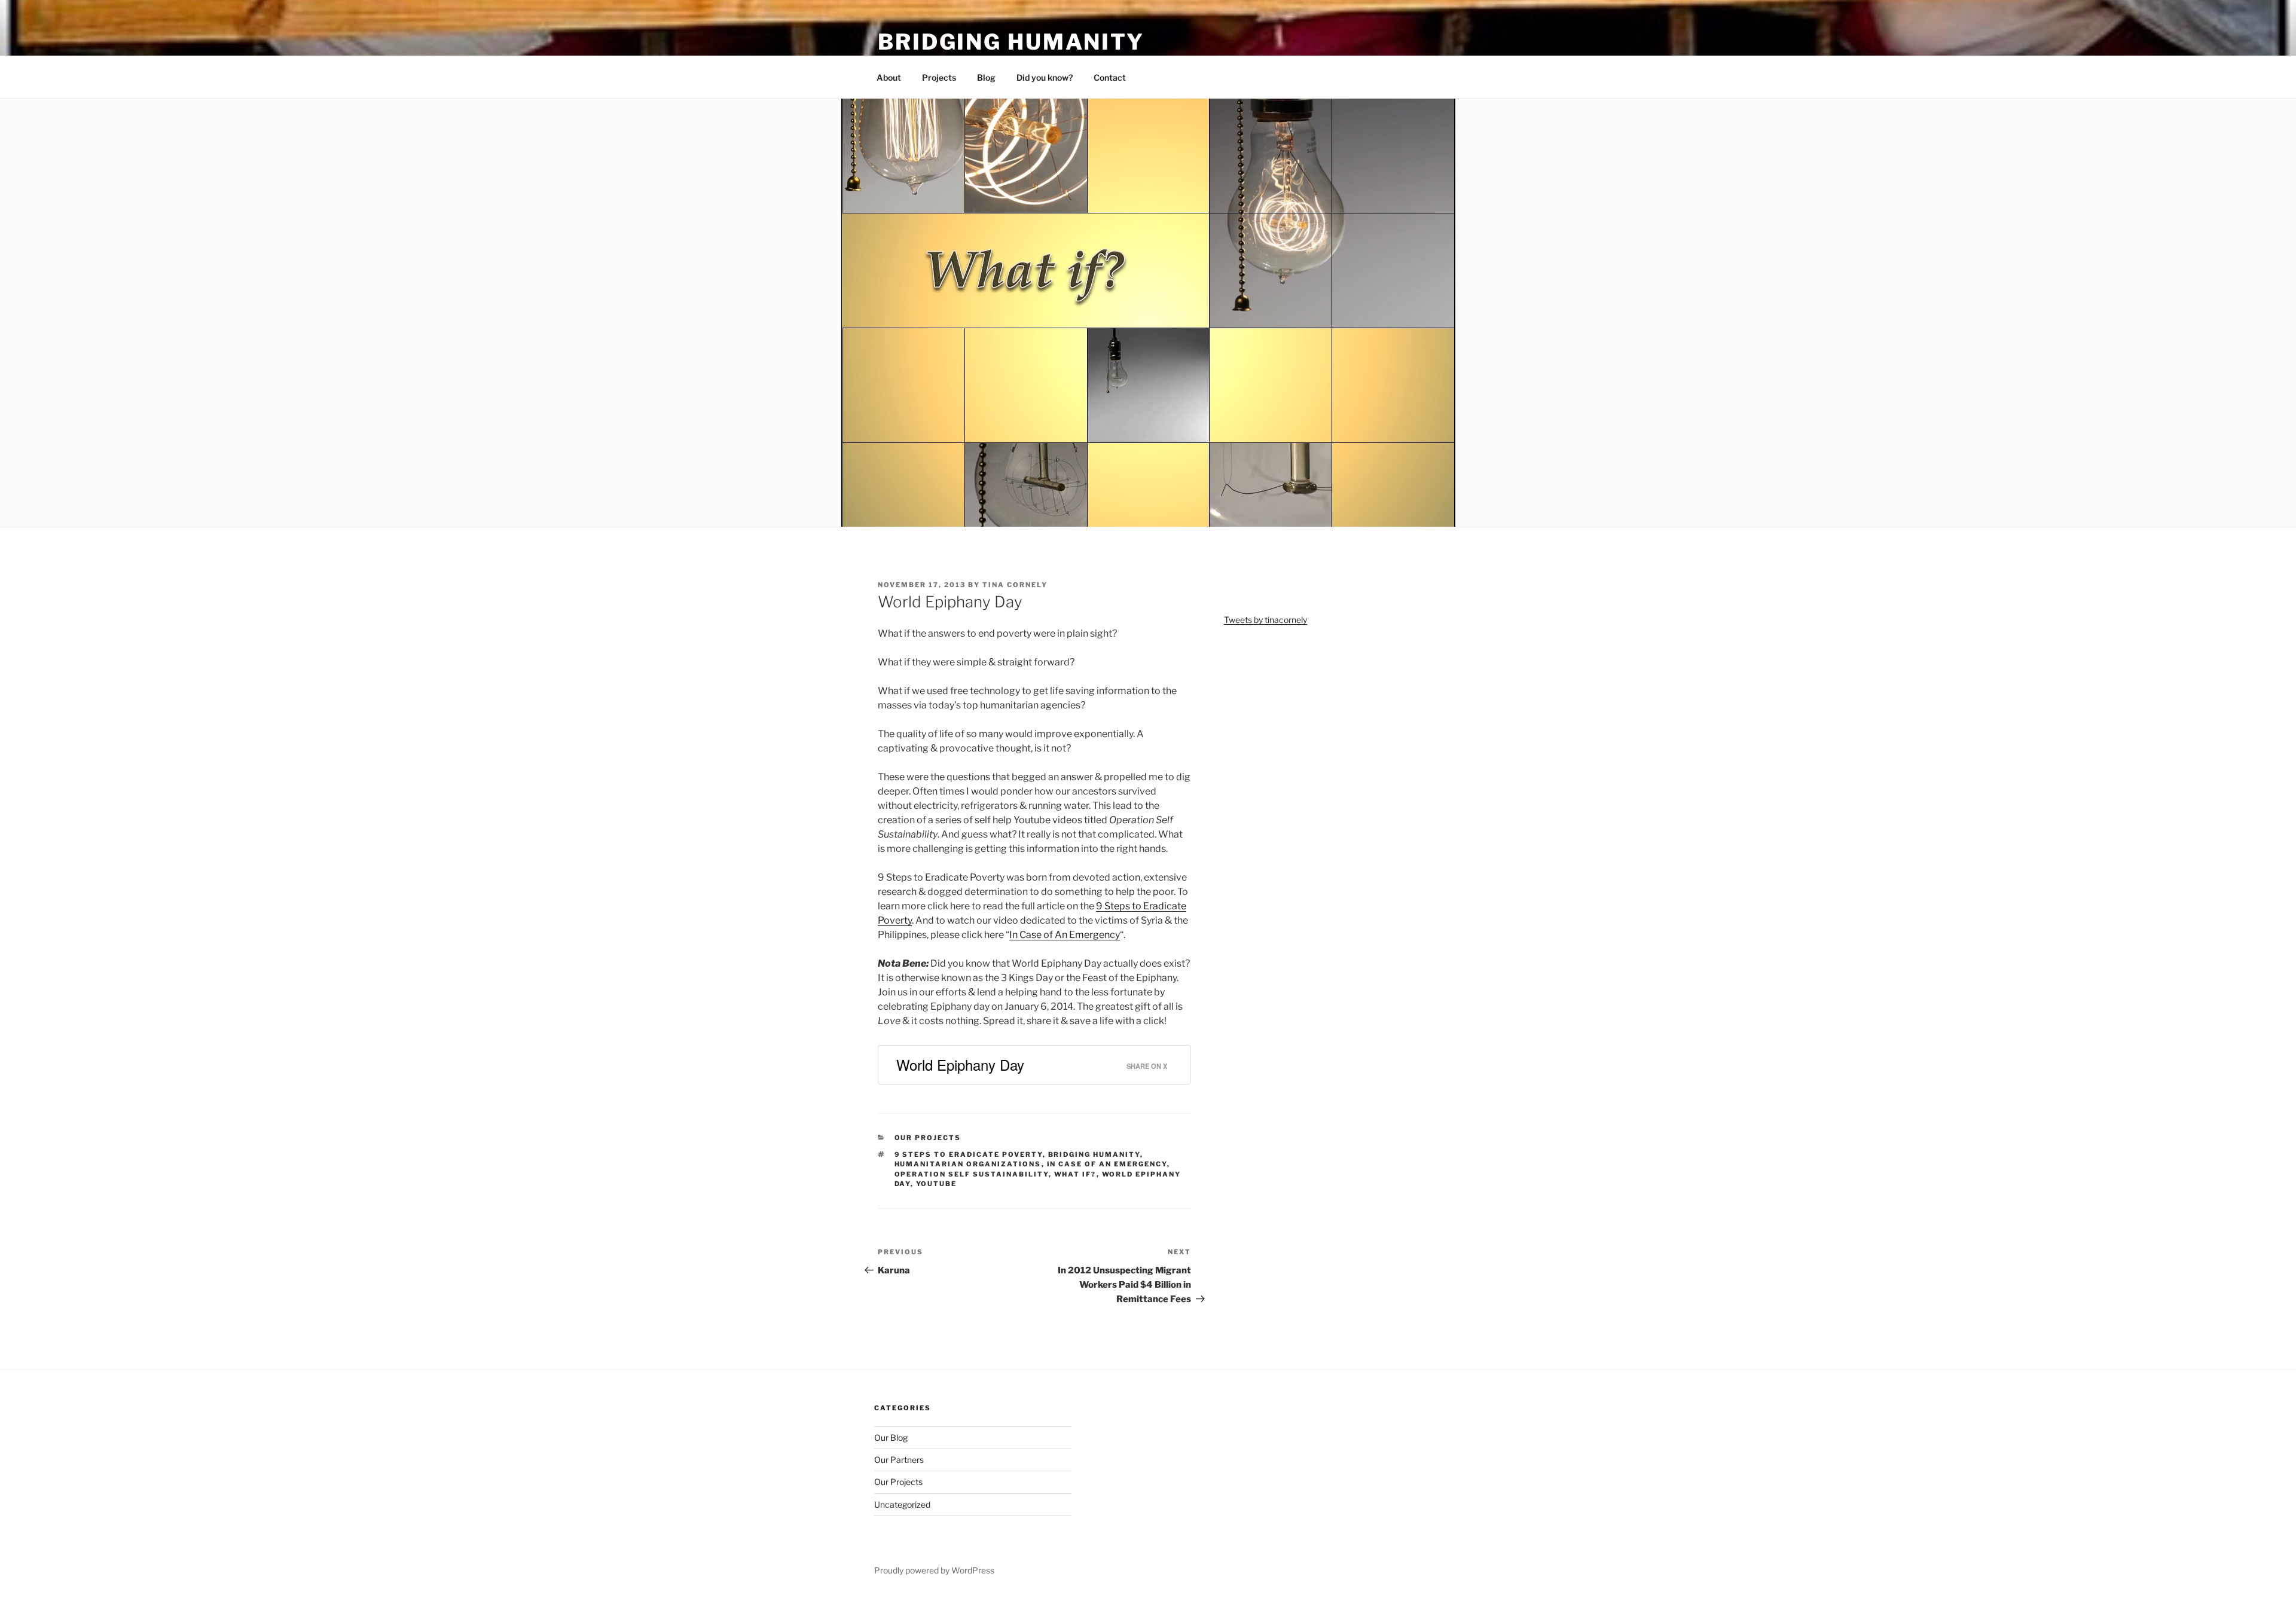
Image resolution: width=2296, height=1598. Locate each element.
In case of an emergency (1107, 1164)
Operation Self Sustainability (972, 1174)
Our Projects (928, 1138)
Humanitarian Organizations (968, 1164)
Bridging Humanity (1011, 42)
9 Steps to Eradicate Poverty (969, 1154)
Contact (1110, 77)
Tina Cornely (1015, 585)
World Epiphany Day (960, 1064)
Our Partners (899, 1460)
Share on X (1147, 1066)
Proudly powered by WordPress (934, 1570)
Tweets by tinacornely (1265, 620)
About (889, 77)
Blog (986, 77)
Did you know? (1045, 77)
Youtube (937, 1184)
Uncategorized (902, 1504)
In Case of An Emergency (1065, 935)
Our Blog (891, 1437)
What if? (1075, 1174)
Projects (939, 77)
